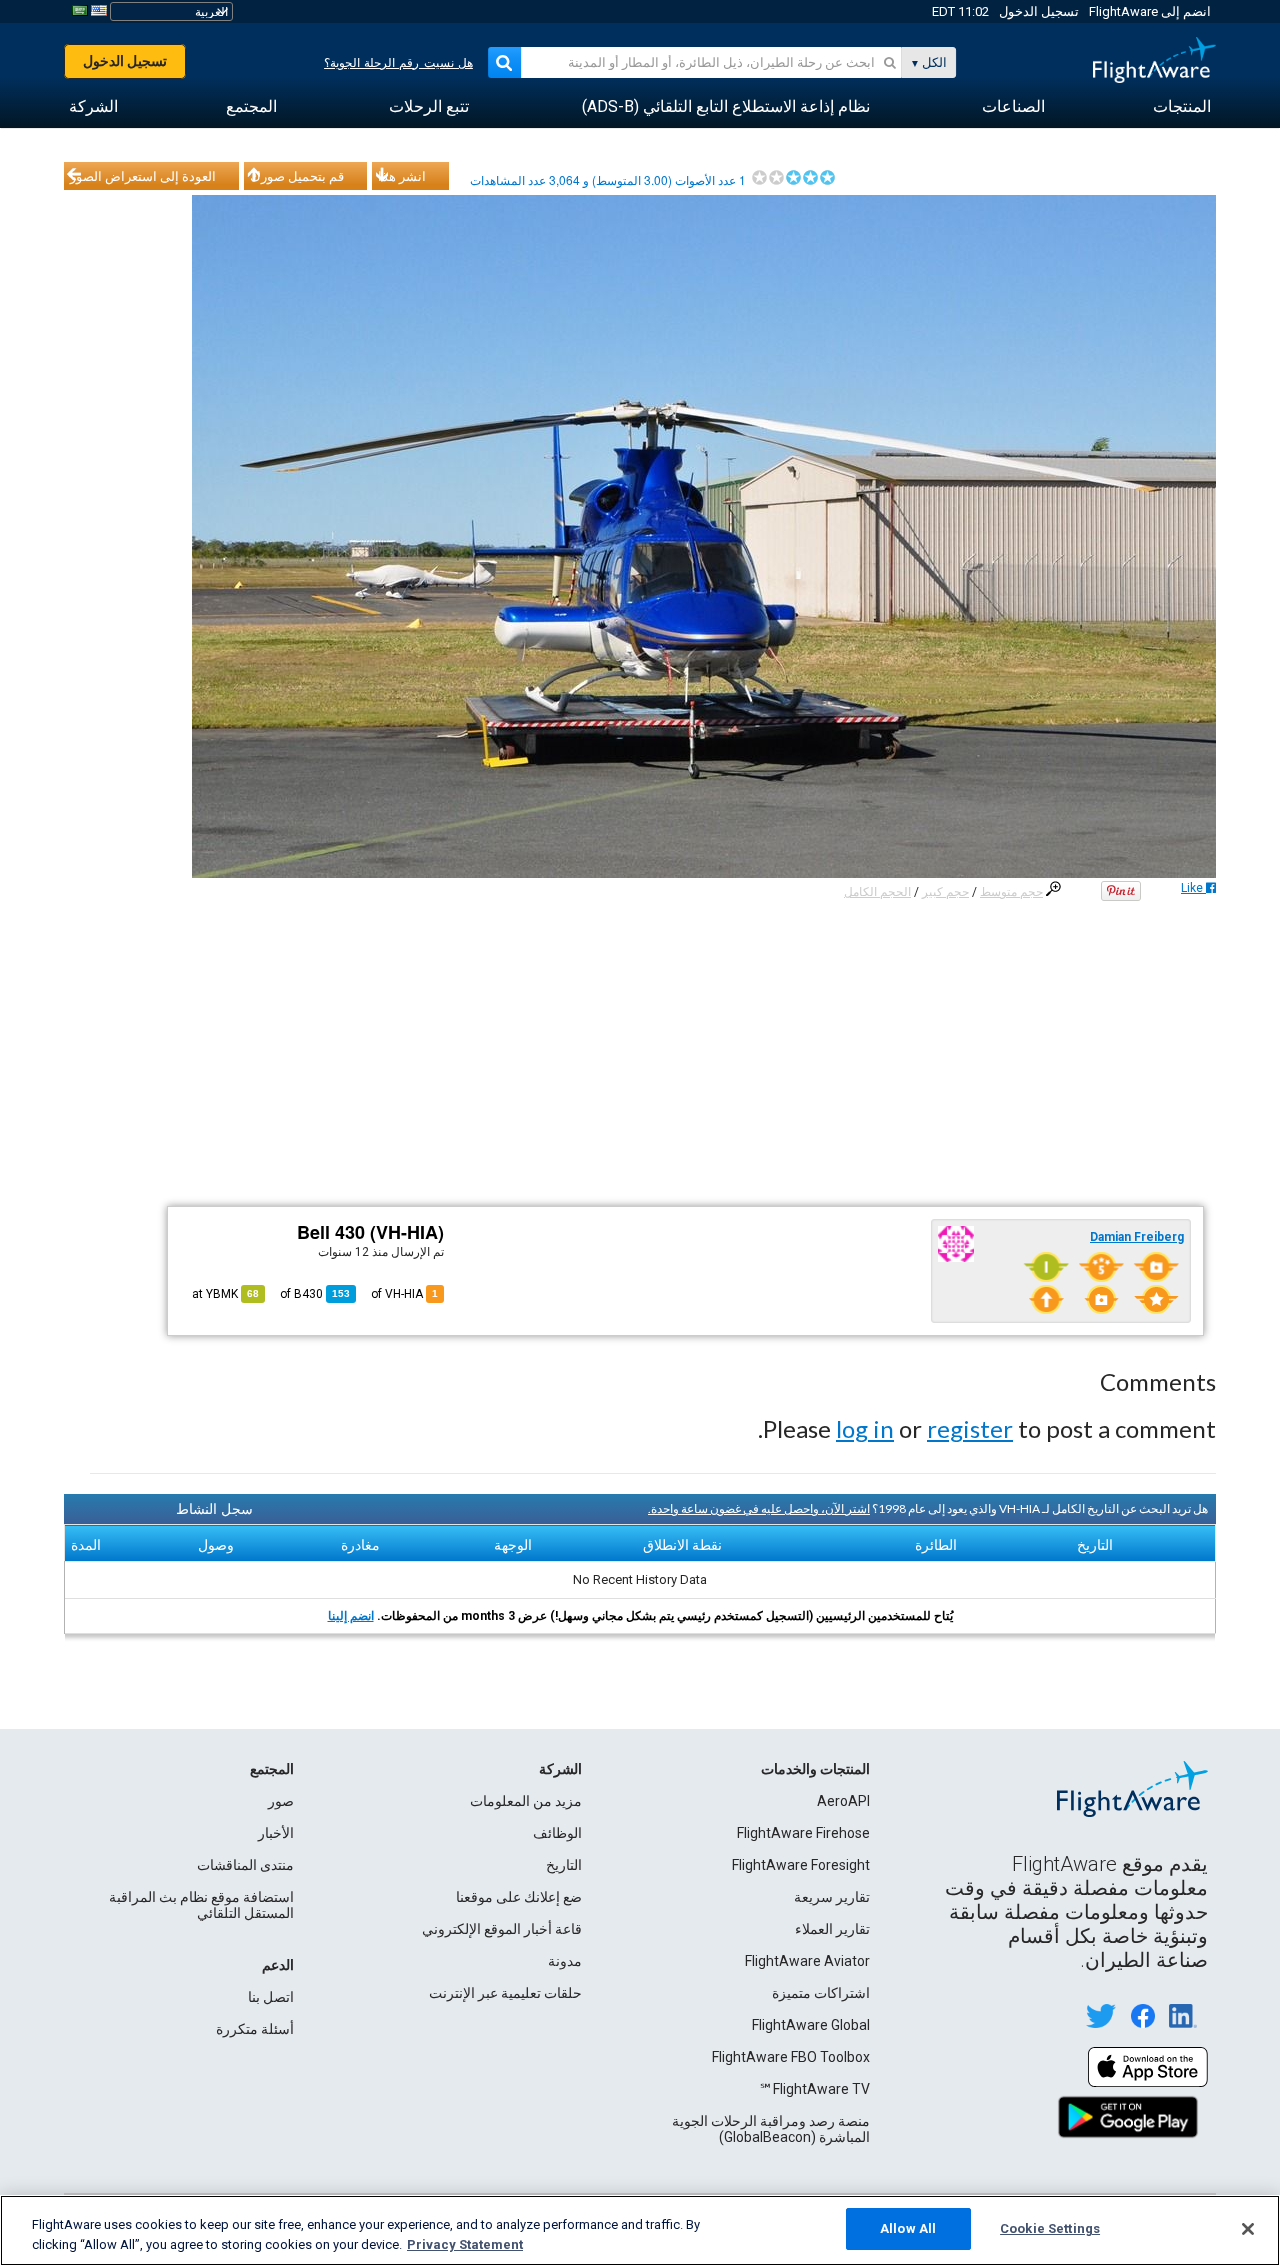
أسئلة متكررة (255, 2029)
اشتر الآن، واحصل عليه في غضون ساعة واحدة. (759, 1508)
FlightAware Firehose (803, 1833)
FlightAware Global (811, 2025)
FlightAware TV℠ (814, 2089)
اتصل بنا (271, 1997)
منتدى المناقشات (245, 1865)
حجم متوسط (1011, 892)
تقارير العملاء (832, 1929)
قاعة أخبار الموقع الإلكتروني (502, 1929)
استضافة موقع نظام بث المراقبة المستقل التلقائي (201, 1905)
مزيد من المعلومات (526, 1801)
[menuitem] (1182, 107)
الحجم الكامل (877, 892)
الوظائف (557, 1833)
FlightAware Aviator (807, 1961)
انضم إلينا (351, 1616)
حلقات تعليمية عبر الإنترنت (505, 1993)
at (225, 1294)
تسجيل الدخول (1039, 11)
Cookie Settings (1050, 2228)
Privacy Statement (465, 2244)
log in (865, 1428)
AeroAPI (843, 1801)
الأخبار (276, 1833)
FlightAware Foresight (801, 1865)
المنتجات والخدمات (815, 1769)
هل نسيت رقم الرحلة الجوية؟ (398, 63)
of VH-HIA (404, 1294)
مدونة (565, 1961)
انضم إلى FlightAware (1150, 11)
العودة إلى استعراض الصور (143, 176)
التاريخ (564, 1865)
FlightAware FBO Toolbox (791, 2057)
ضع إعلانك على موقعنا (519, 1897)
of (315, 1294)
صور (281, 1801)
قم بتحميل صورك (297, 176)
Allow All (908, 2228)
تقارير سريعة (832, 1897)
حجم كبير (945, 892)
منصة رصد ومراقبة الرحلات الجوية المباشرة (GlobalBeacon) (771, 2129)
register (970, 1428)
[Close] (1248, 2229)
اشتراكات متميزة (821, 1993)
